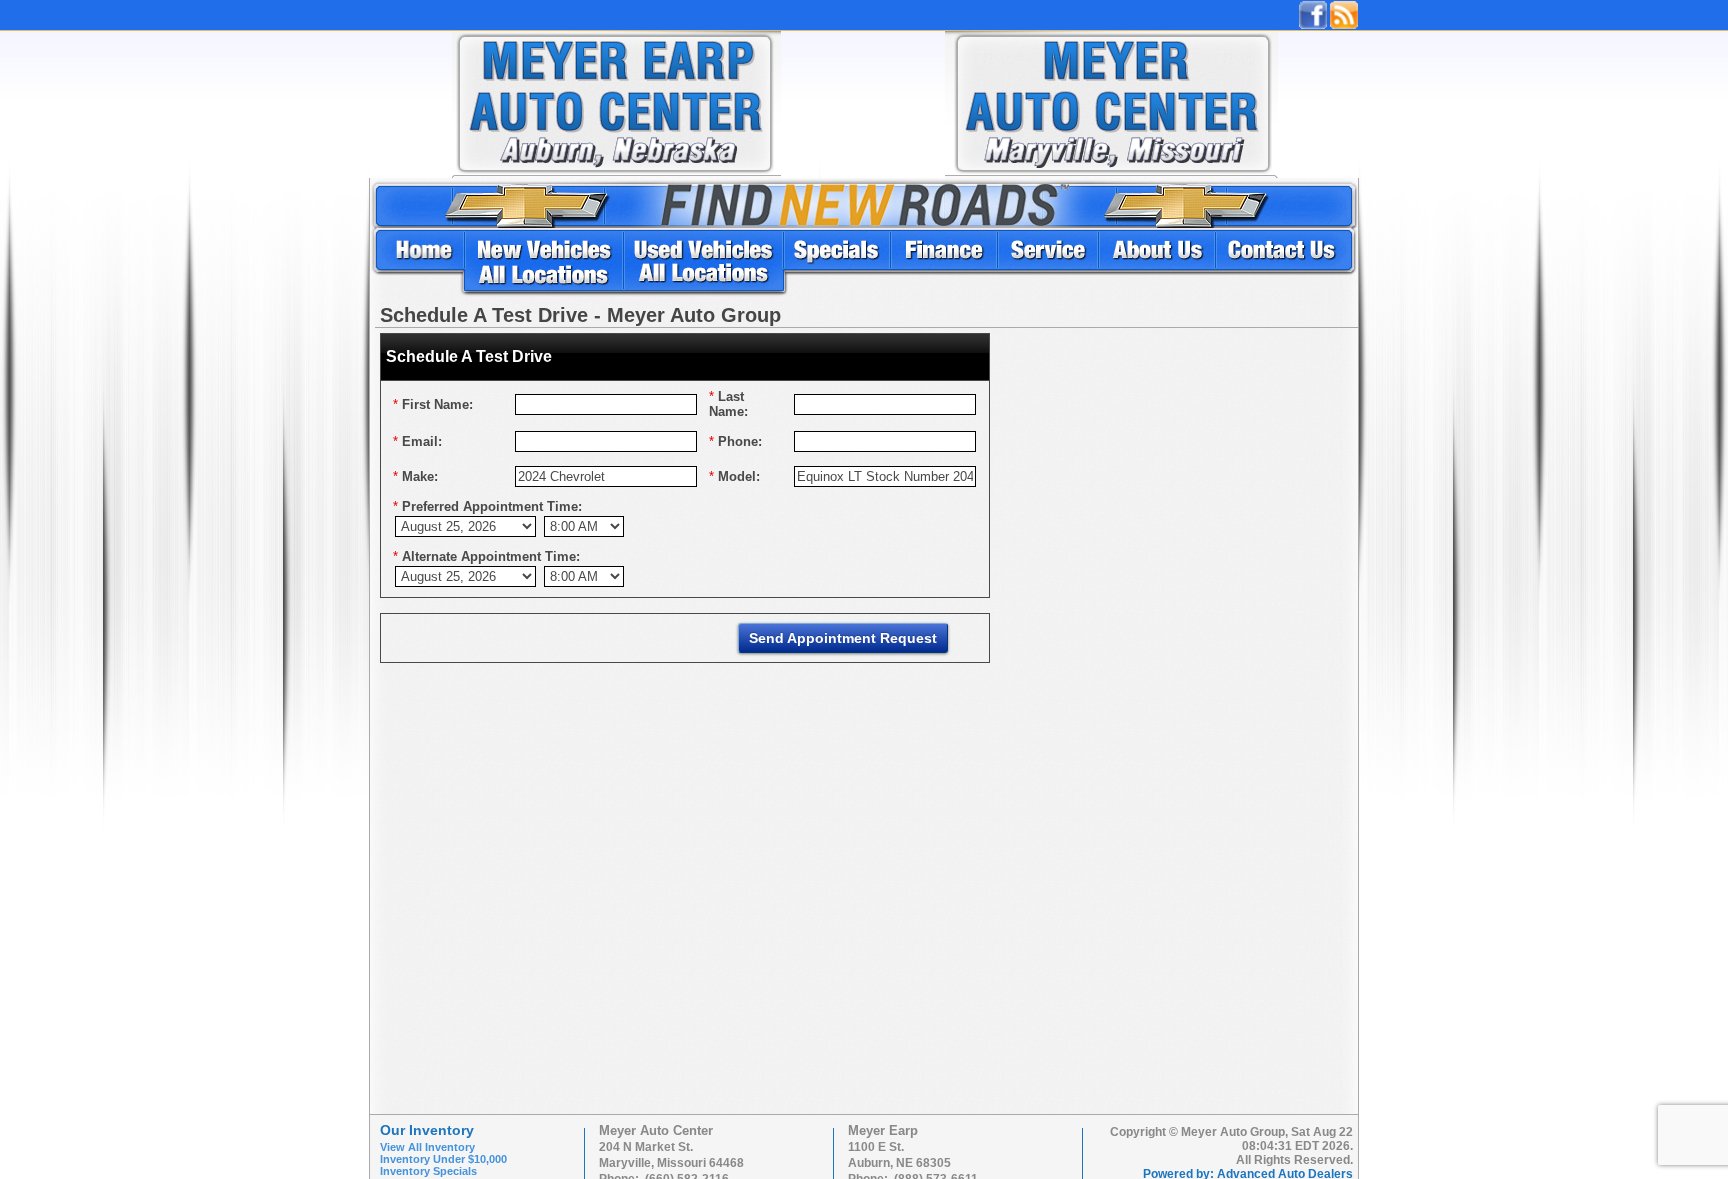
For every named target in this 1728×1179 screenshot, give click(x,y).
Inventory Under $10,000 (443, 1159)
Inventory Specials (428, 1171)
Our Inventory (427, 1130)
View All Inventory (427, 1147)
